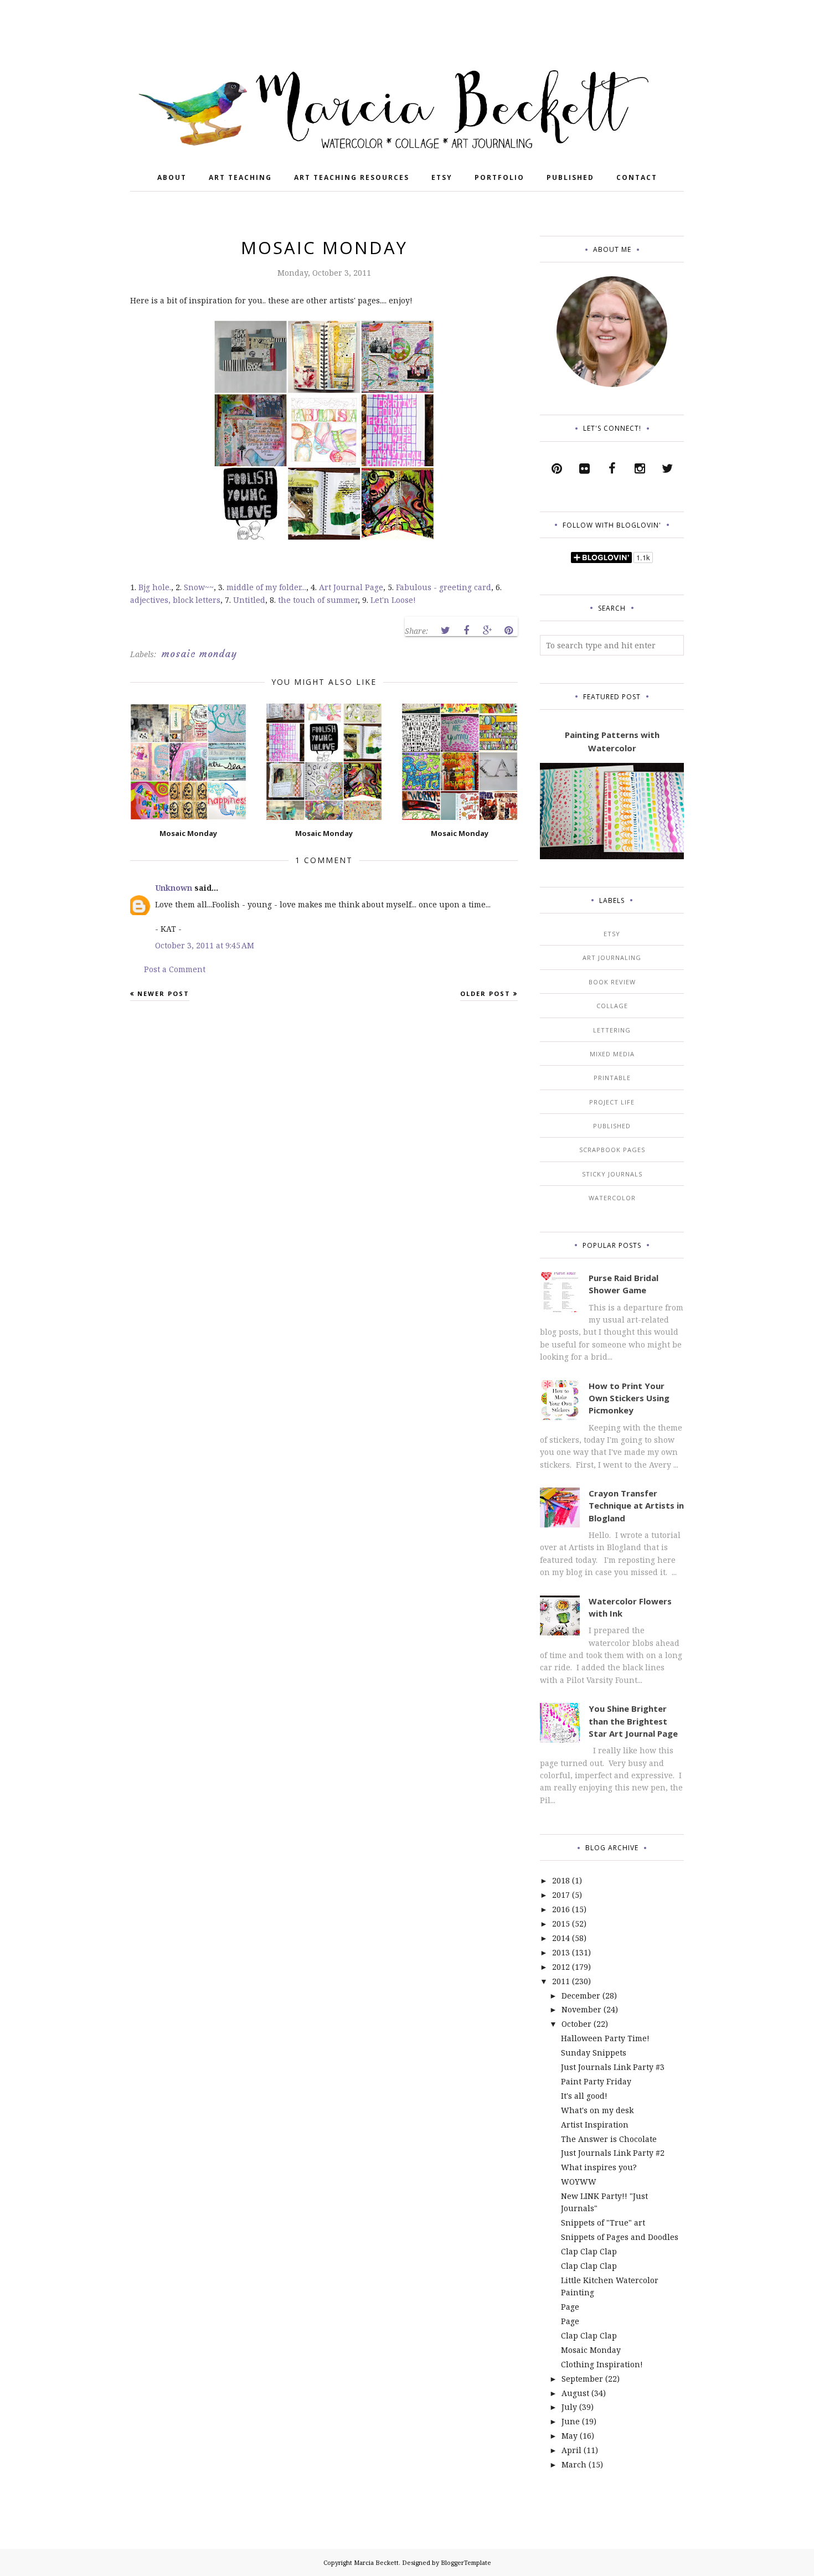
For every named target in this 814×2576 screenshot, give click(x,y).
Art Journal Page (351, 587)
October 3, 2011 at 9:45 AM (205, 945)
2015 (561, 1924)
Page (570, 2307)
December (581, 1996)
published (612, 1126)
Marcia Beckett (376, 2562)
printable (612, 1078)
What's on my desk (597, 2110)
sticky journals (612, 1174)
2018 (561, 1880)
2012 (561, 1967)
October (576, 2024)
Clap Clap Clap (589, 2251)
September (582, 2379)
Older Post (485, 993)
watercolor (612, 1198)
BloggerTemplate (466, 2562)
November (581, 2009)
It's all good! (584, 2096)
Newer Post (163, 993)
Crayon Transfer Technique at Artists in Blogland (636, 1506)
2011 (561, 1981)
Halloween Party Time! (605, 2038)
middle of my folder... (266, 587)
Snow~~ (199, 587)
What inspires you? (599, 2167)
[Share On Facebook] (466, 631)
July (569, 2407)
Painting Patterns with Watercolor (612, 741)
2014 (561, 1938)
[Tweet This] (445, 631)
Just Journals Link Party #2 (613, 2153)
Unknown (174, 888)
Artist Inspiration (595, 2125)
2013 (561, 1952)
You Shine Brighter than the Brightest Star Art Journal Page (633, 1721)
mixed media (612, 1054)
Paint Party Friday (596, 2081)
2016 (561, 1909)
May (570, 2436)
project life (612, 1102)
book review (612, 982)
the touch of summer (318, 600)
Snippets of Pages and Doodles (620, 2237)
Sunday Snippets (594, 2053)
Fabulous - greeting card (444, 587)
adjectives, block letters (175, 600)
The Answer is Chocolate (609, 2139)
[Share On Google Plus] (487, 631)
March (574, 2464)
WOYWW (579, 2182)
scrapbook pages (612, 1150)
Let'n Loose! (393, 600)
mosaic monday (199, 654)
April (571, 2450)
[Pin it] (508, 631)
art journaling (612, 957)
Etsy (612, 934)
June (571, 2421)
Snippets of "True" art (603, 2223)
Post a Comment (175, 969)
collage (612, 1006)
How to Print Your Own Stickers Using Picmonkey (629, 1398)
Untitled (249, 600)
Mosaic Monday (591, 2350)
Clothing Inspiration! (602, 2364)
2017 (561, 1895)
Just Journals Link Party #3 (613, 2067)
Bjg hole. (155, 587)
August (575, 2393)
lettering (612, 1030)
